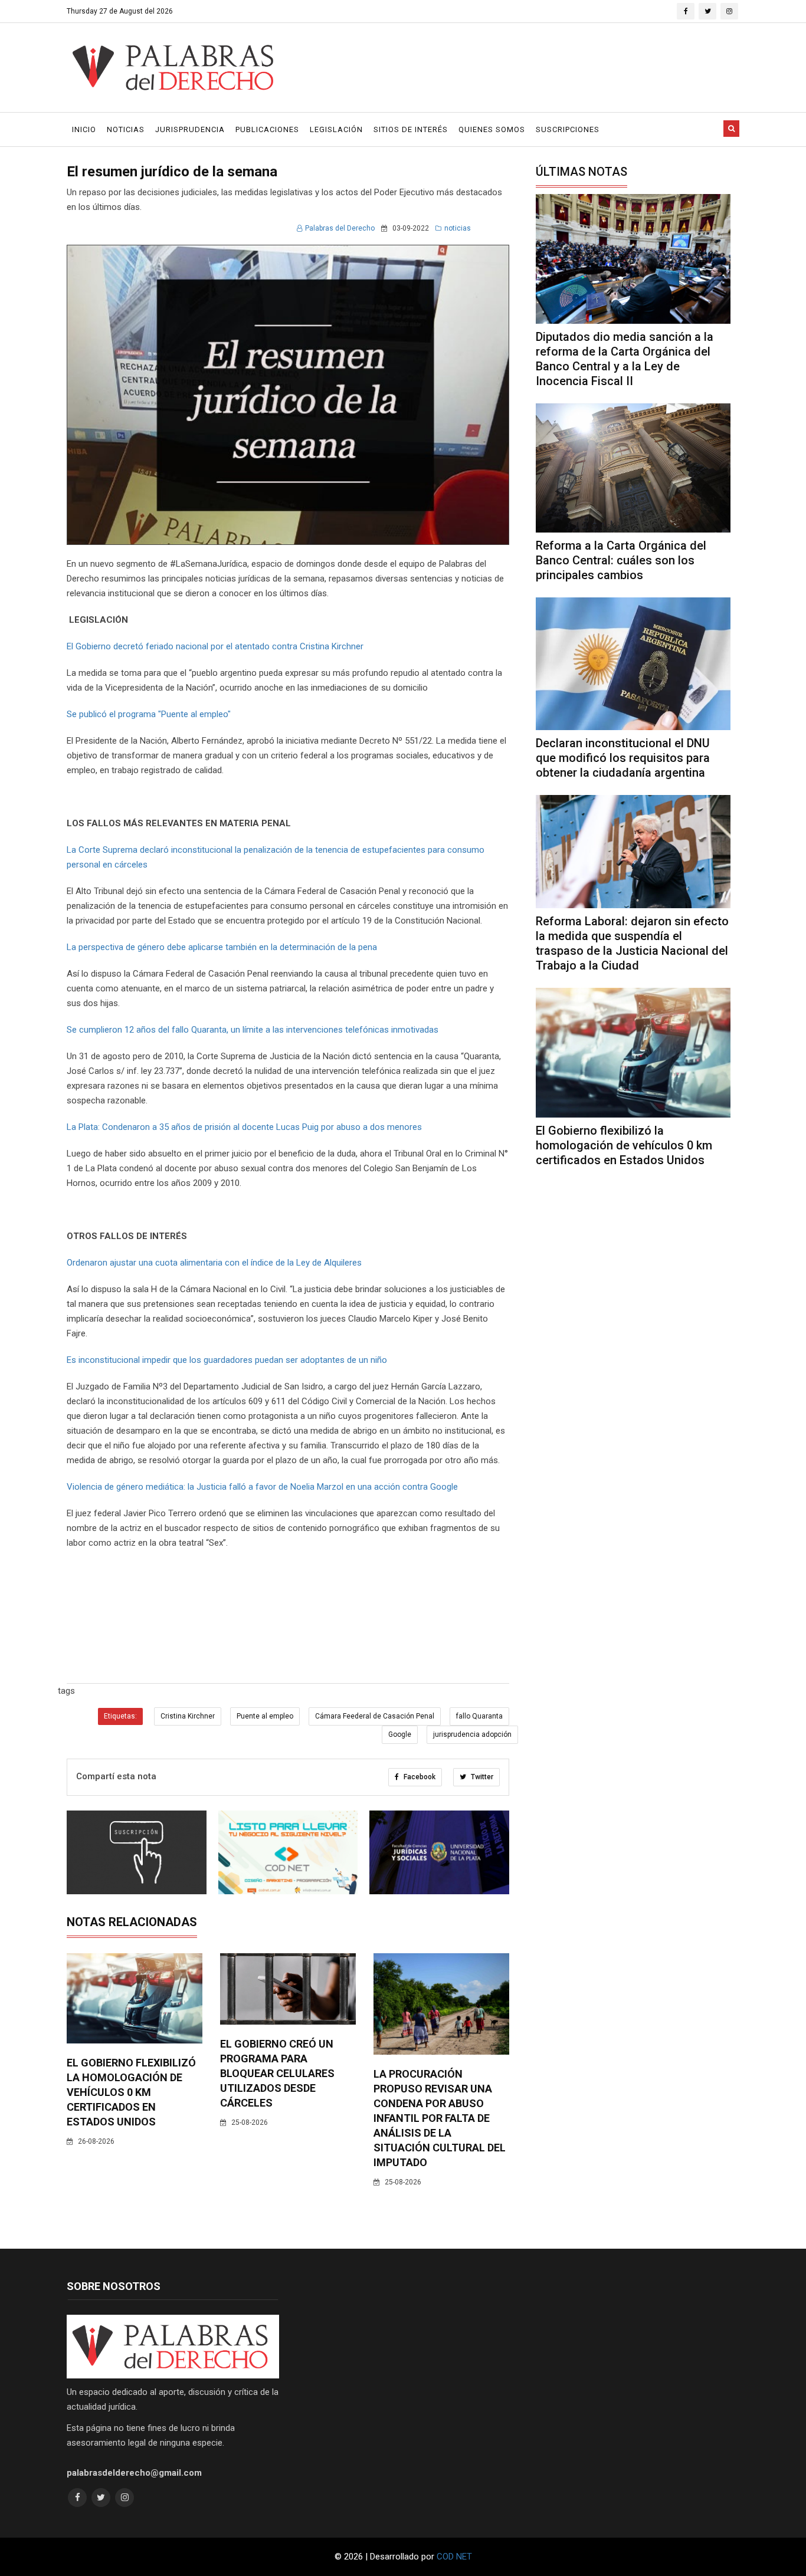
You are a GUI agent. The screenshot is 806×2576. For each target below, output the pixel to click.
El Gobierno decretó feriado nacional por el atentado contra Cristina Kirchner (215, 646)
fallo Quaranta (479, 1716)
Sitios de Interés (411, 129)
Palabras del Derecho (340, 228)
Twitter (481, 1777)
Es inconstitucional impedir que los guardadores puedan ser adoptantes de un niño (227, 1360)
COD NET (454, 2557)
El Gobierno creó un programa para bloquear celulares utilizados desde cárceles (277, 2073)
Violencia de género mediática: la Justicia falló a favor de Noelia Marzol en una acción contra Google (262, 1487)
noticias (458, 228)
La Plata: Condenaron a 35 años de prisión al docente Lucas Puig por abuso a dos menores (244, 1127)
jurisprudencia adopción (472, 1734)
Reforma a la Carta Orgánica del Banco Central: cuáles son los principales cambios (621, 560)
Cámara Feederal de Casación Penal (375, 1716)
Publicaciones (267, 129)
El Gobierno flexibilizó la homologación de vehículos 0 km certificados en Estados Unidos (131, 2092)
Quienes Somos (492, 129)
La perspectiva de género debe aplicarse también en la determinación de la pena (222, 947)
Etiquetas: (120, 1716)
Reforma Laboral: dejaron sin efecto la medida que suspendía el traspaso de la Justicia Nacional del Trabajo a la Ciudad (632, 943)
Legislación (336, 129)
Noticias (126, 129)
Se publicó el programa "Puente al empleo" (149, 714)
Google (400, 1734)
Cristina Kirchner (188, 1716)
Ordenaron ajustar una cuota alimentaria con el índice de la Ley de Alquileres (214, 1263)
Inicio (84, 129)
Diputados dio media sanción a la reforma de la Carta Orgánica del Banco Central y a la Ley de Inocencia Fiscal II (625, 359)
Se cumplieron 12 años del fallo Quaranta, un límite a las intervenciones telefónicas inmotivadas (253, 1030)
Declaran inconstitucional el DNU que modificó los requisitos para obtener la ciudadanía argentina (623, 758)
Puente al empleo (265, 1716)
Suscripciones (568, 129)
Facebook (419, 1777)
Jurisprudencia (190, 129)
